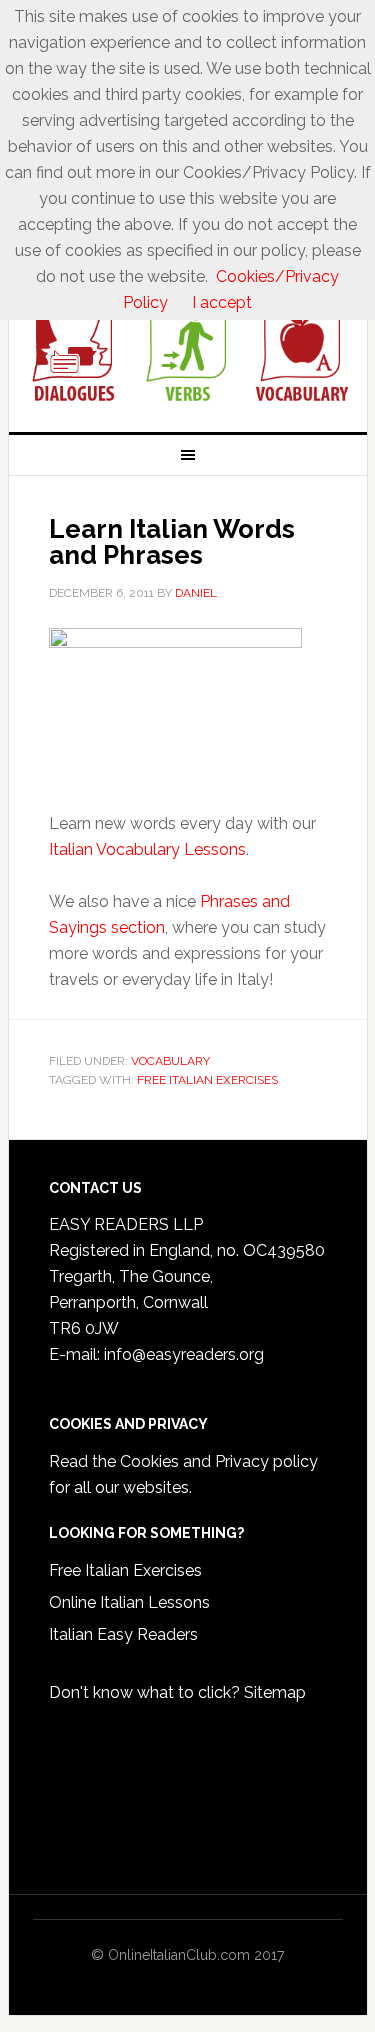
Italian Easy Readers (123, 1634)
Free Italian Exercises (207, 1080)
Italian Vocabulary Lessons (147, 849)
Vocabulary (170, 1061)
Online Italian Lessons (129, 1602)
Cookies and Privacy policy (219, 1461)
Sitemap (275, 1692)
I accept (222, 302)
